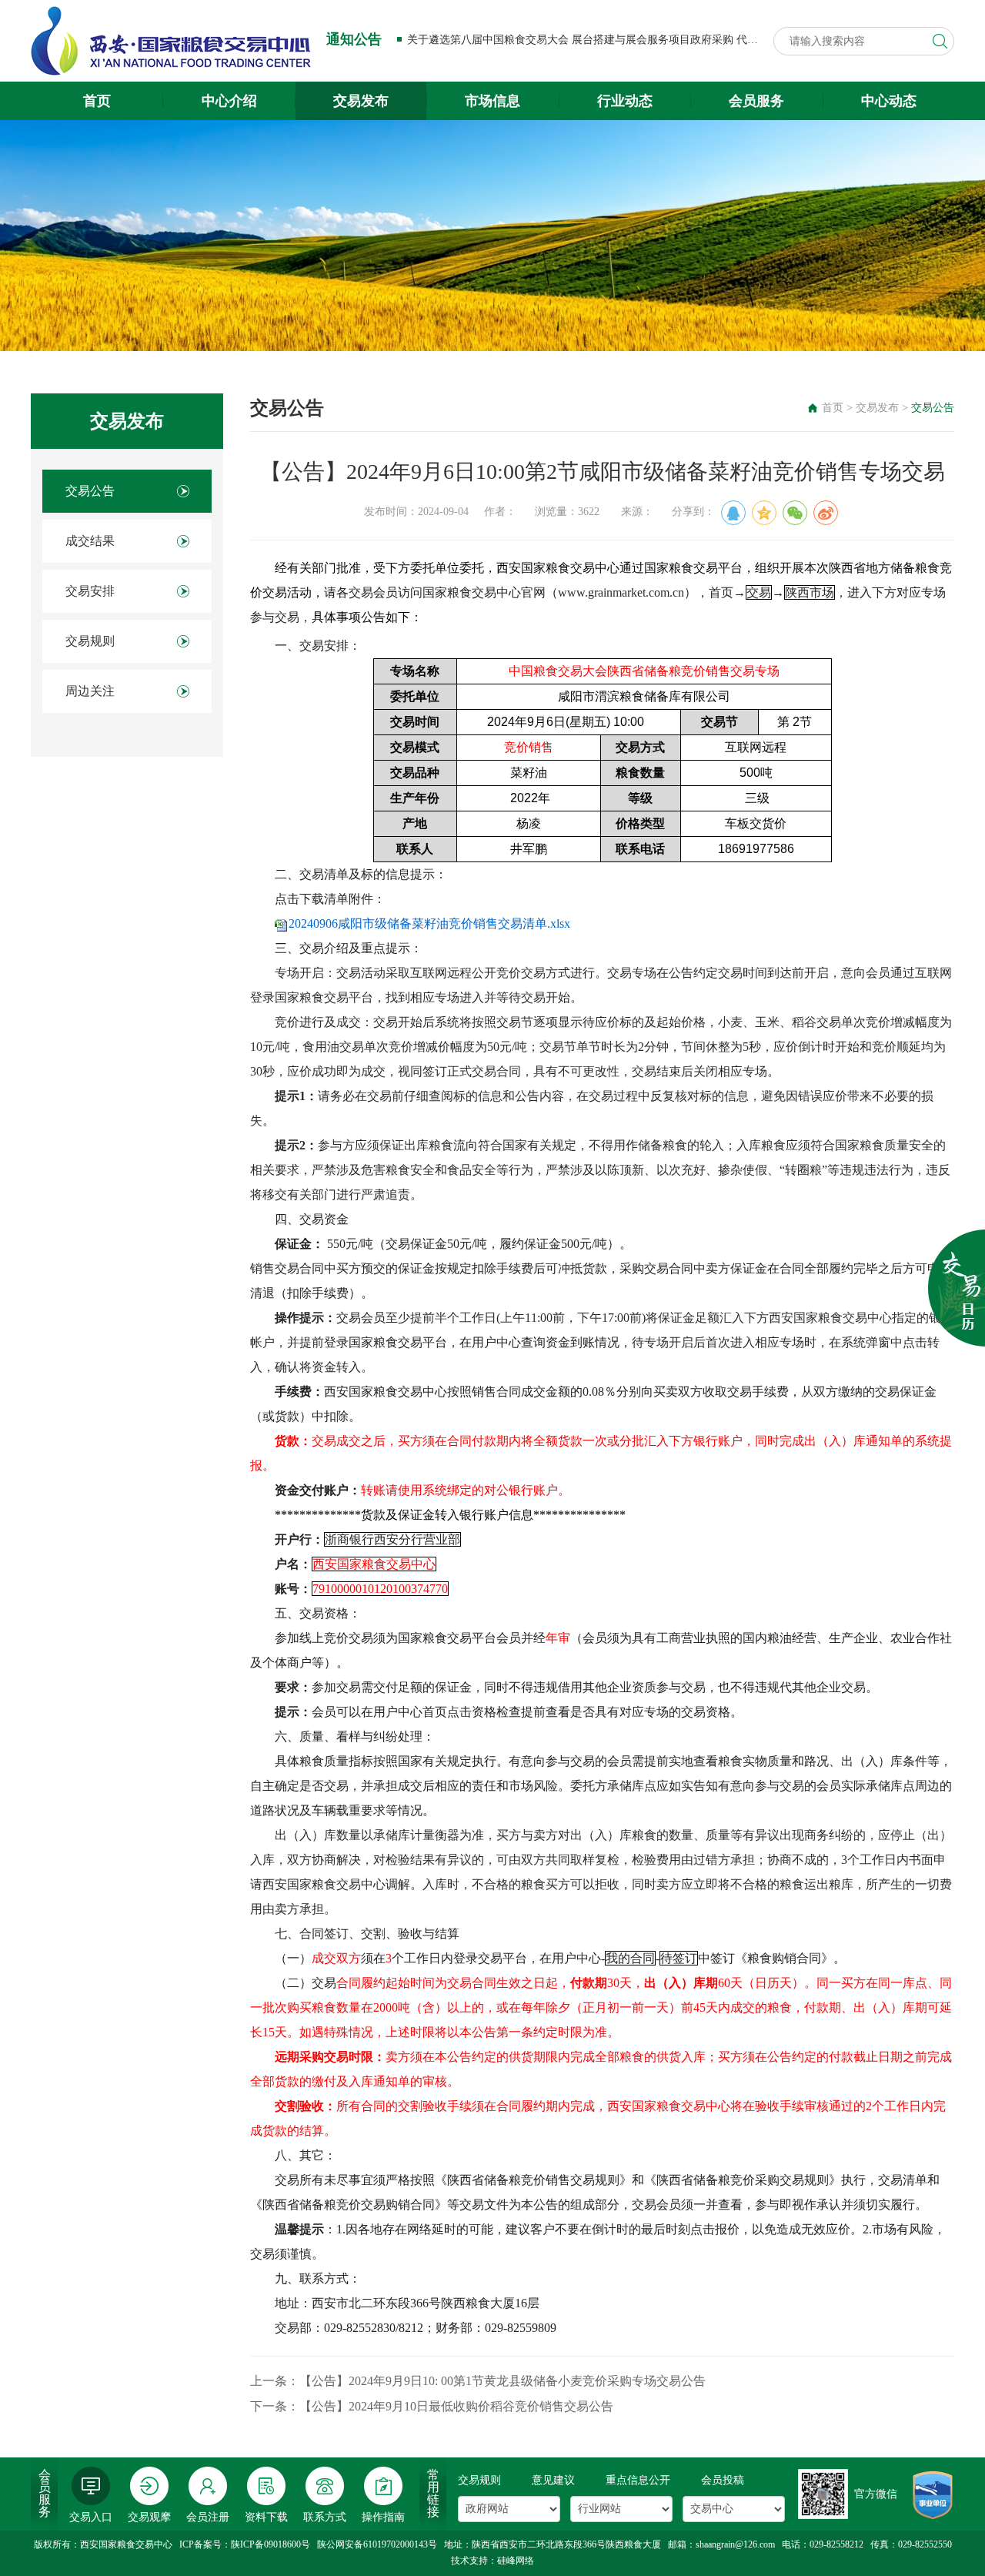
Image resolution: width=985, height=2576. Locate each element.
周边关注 (90, 691)
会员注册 (208, 2517)
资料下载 (266, 2517)
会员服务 (756, 101)
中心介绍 (229, 101)
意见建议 (553, 2480)
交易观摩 (149, 2517)
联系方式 (325, 2517)
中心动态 (889, 101)
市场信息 (492, 101)
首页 (97, 101)
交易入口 (91, 2517)
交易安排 (90, 591)
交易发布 (361, 101)
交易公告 (90, 491)
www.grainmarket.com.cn (621, 592)
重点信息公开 (638, 2480)
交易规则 (90, 641)
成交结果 (90, 541)
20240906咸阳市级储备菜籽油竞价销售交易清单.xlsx (429, 923)
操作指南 (383, 2517)
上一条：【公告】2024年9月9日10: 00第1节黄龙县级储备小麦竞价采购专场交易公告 (478, 2381)
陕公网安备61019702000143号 (377, 2544)
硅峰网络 (516, 2561)
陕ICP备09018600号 (270, 2544)
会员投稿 (723, 2480)
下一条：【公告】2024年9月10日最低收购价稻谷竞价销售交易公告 (432, 2406)
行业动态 (625, 101)
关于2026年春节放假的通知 (472, 40)
